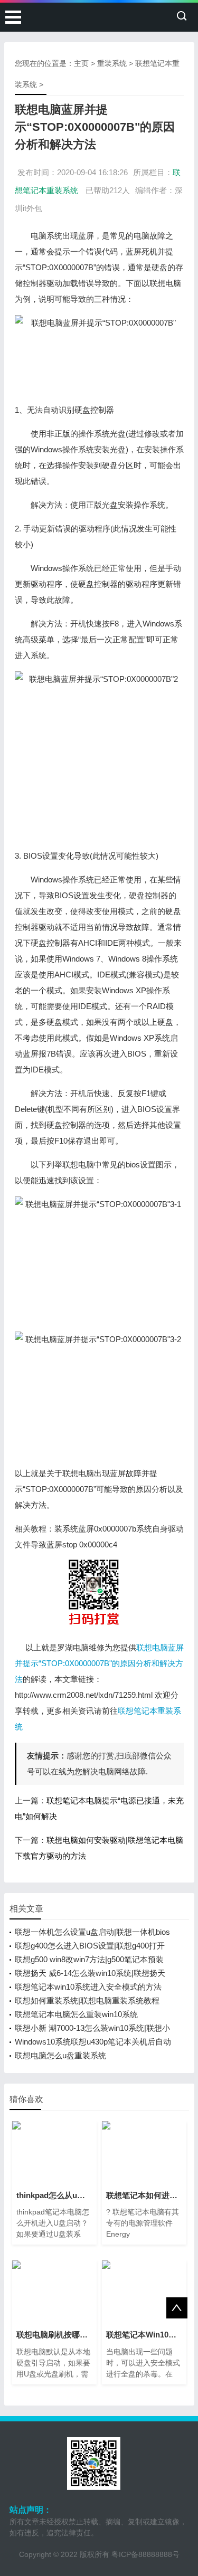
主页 (81, 63)
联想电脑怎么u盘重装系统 (60, 2055)
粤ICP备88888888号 (145, 2554)
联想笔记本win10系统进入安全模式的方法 (88, 1987)
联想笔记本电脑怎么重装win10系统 (76, 2014)
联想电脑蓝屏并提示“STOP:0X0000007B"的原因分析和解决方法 (99, 1663)
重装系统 (112, 63)
